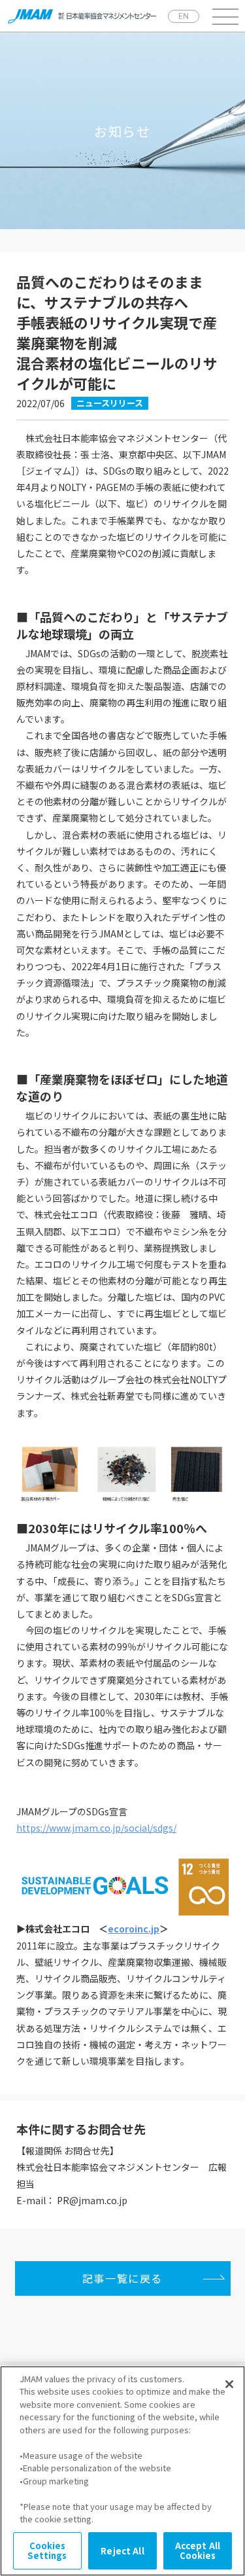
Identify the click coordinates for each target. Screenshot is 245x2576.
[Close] (229, 2384)
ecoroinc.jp (134, 1929)
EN (184, 16)
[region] (122, 2471)
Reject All (122, 2551)
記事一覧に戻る (122, 2278)
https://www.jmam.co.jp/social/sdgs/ (96, 1828)
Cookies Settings (47, 2551)
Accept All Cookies (198, 2551)
